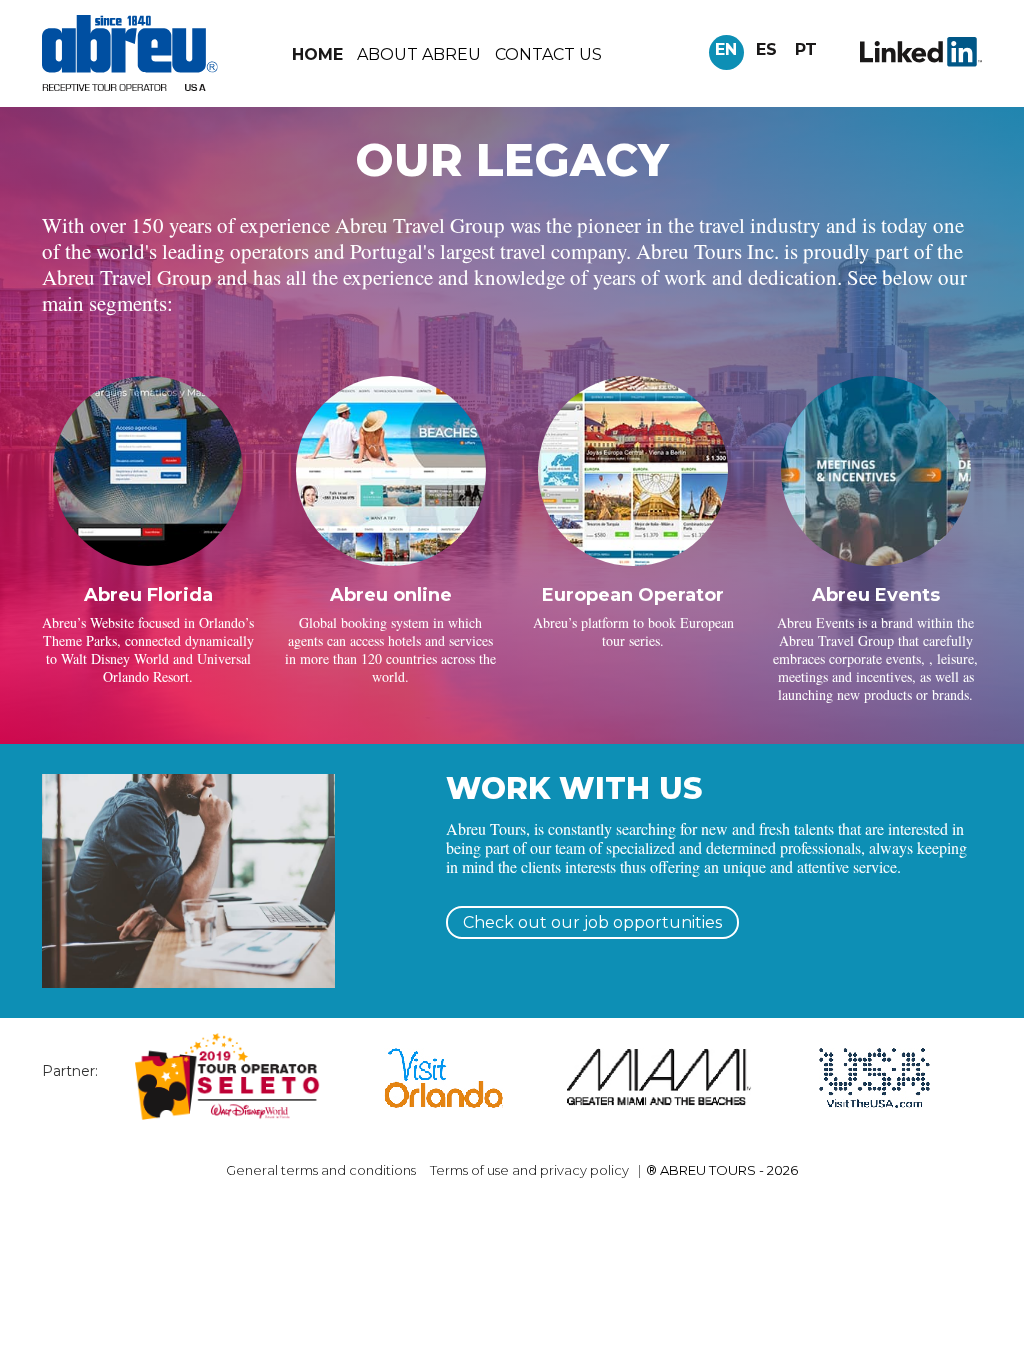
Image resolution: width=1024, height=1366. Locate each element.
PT (806, 49)
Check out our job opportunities (592, 922)
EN (726, 49)
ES (766, 49)
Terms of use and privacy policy (529, 1170)
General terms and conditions (321, 1170)
